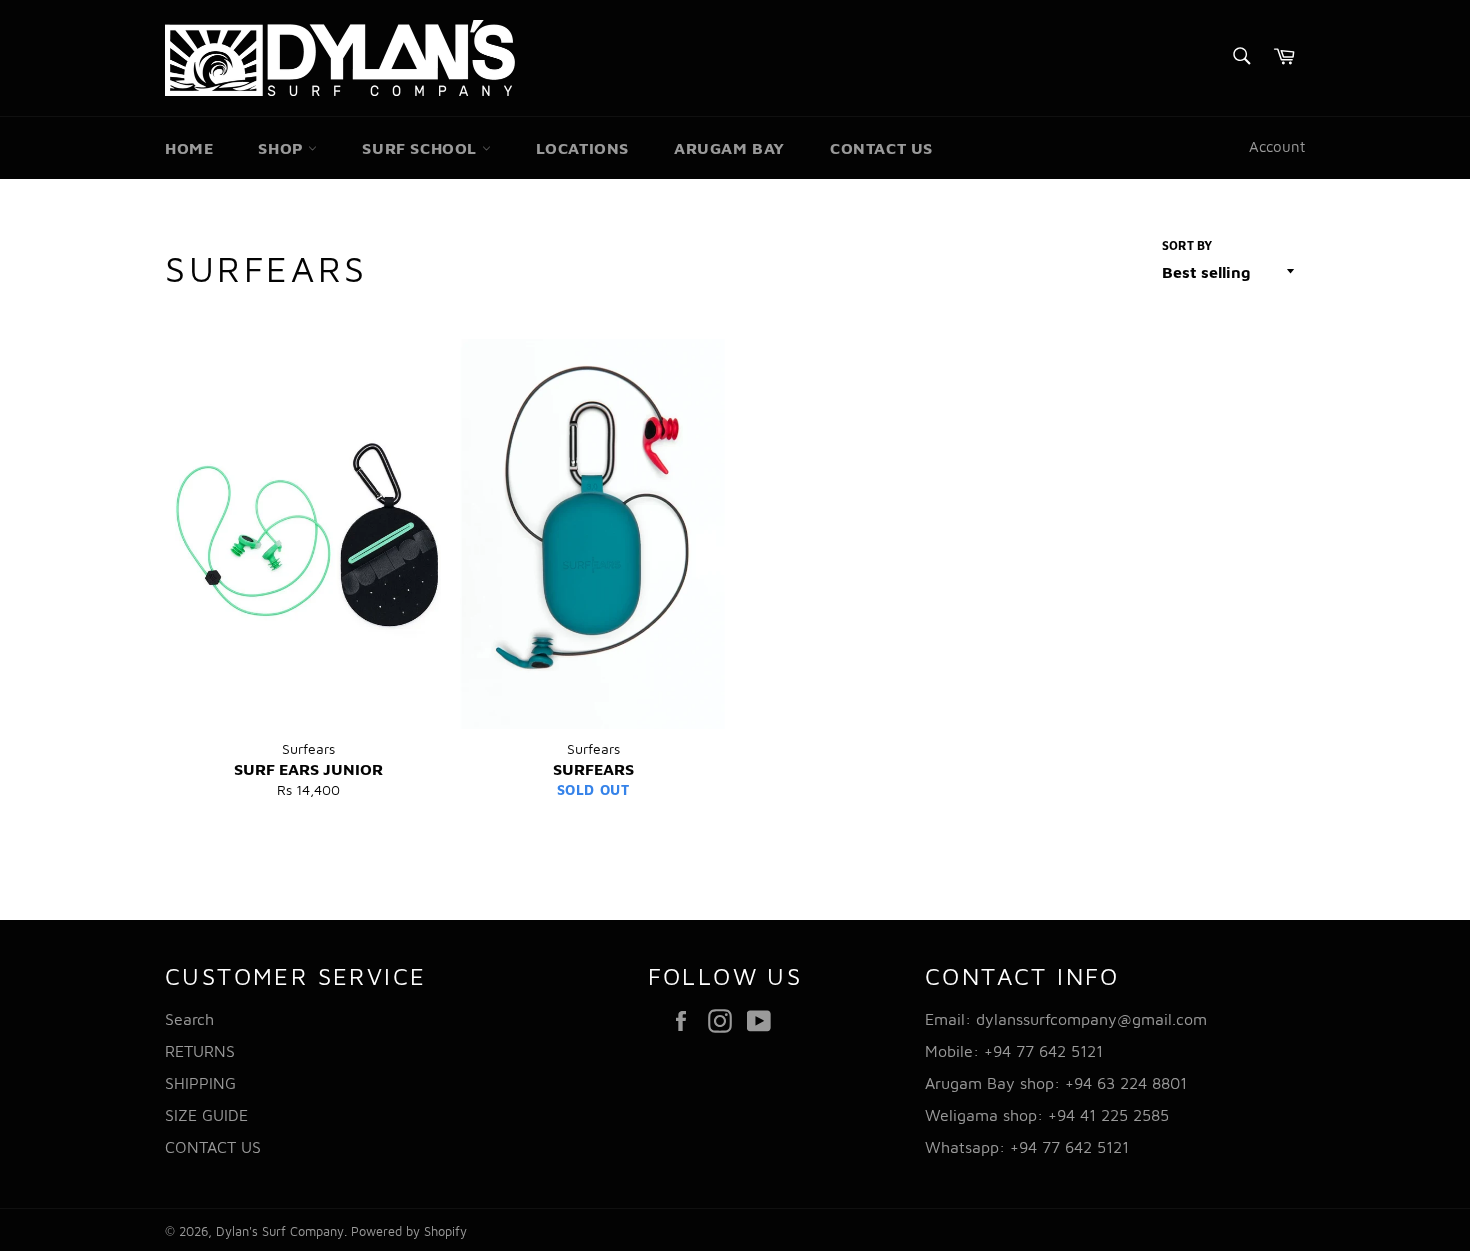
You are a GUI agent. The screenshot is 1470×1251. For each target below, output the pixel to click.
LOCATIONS (582, 148)
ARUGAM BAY (729, 148)
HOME (189, 148)
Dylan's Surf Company (280, 1231)
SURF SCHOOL (421, 148)
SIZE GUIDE (206, 1115)
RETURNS (200, 1051)
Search (189, 1019)
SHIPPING (200, 1083)
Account (1277, 146)
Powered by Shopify (409, 1231)
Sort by (1187, 245)
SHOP (283, 148)
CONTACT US (881, 148)
